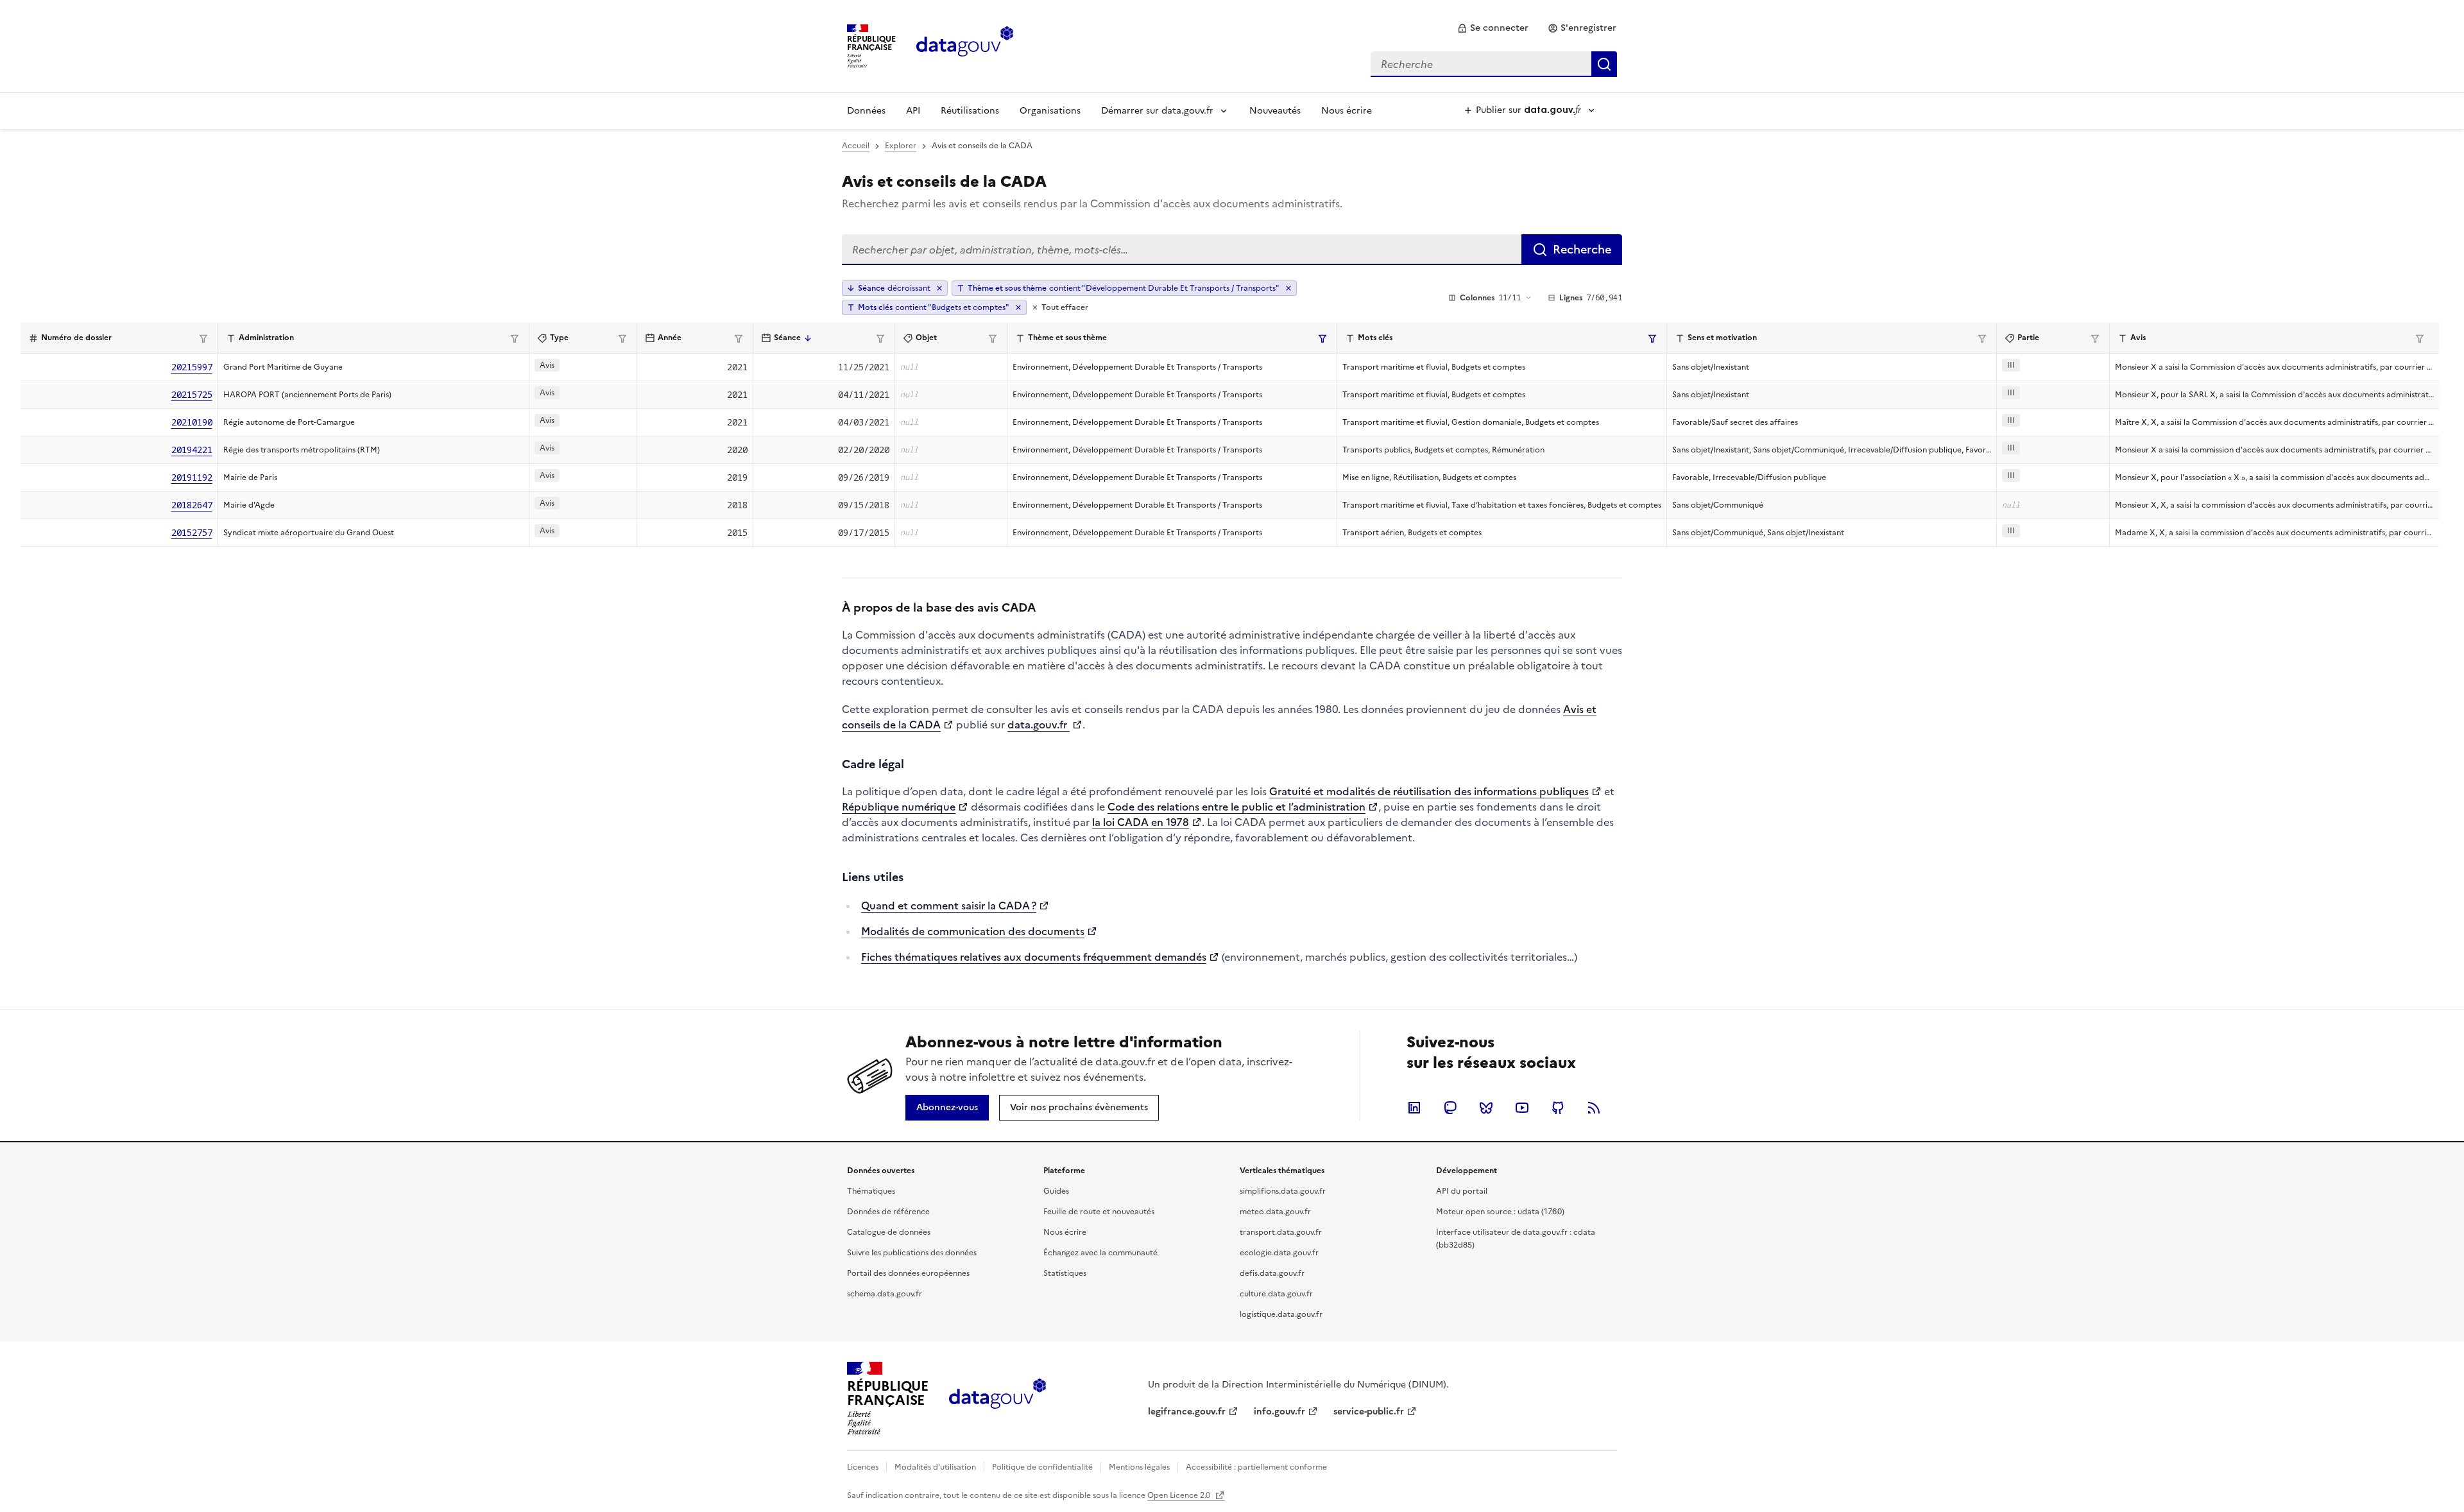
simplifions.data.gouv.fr (1283, 1191)
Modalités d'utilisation (935, 1467)
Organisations (1050, 111)
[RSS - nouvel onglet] (1594, 1108)
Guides (1056, 1191)
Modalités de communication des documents (973, 931)
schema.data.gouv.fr (885, 1294)
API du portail (1462, 1191)
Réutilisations (970, 111)
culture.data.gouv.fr (1276, 1294)
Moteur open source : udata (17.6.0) (1500, 1212)
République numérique (899, 807)
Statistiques (1065, 1273)
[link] (1493, 28)
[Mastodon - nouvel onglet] (1450, 1108)
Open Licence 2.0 (1180, 1495)
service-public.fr (1369, 1412)
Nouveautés (1275, 111)
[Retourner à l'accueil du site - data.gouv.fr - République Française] (997, 1398)
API (913, 111)
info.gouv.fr (1279, 1412)
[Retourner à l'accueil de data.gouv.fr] (965, 45)
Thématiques (871, 1191)
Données (866, 111)
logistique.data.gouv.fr (1281, 1314)
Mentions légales (1139, 1467)
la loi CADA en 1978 (1141, 822)
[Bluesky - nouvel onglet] (1486, 1108)
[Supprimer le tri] (939, 288)
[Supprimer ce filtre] (1288, 288)
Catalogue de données (889, 1232)
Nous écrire (1347, 111)
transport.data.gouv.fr (1281, 1232)
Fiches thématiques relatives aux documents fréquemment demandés (1034, 957)
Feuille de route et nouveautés (1099, 1212)
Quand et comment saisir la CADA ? (949, 906)
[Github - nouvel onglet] (1558, 1108)
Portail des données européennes (908, 1273)
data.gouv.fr (1039, 725)
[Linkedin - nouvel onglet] (1414, 1108)
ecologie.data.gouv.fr (1279, 1253)
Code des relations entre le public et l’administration (1236, 807)
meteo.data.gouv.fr (1275, 1212)
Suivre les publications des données (912, 1253)
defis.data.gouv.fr (1272, 1273)
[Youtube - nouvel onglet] (1522, 1108)
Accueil (856, 146)
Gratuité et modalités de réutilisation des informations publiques (1429, 791)
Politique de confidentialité (1042, 1467)
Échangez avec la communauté (1100, 1253)
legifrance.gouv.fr (1187, 1412)
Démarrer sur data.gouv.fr (1157, 111)
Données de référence (888, 1212)
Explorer (901, 146)
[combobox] (1494, 64)
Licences (863, 1467)
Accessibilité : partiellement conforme (1256, 1467)
